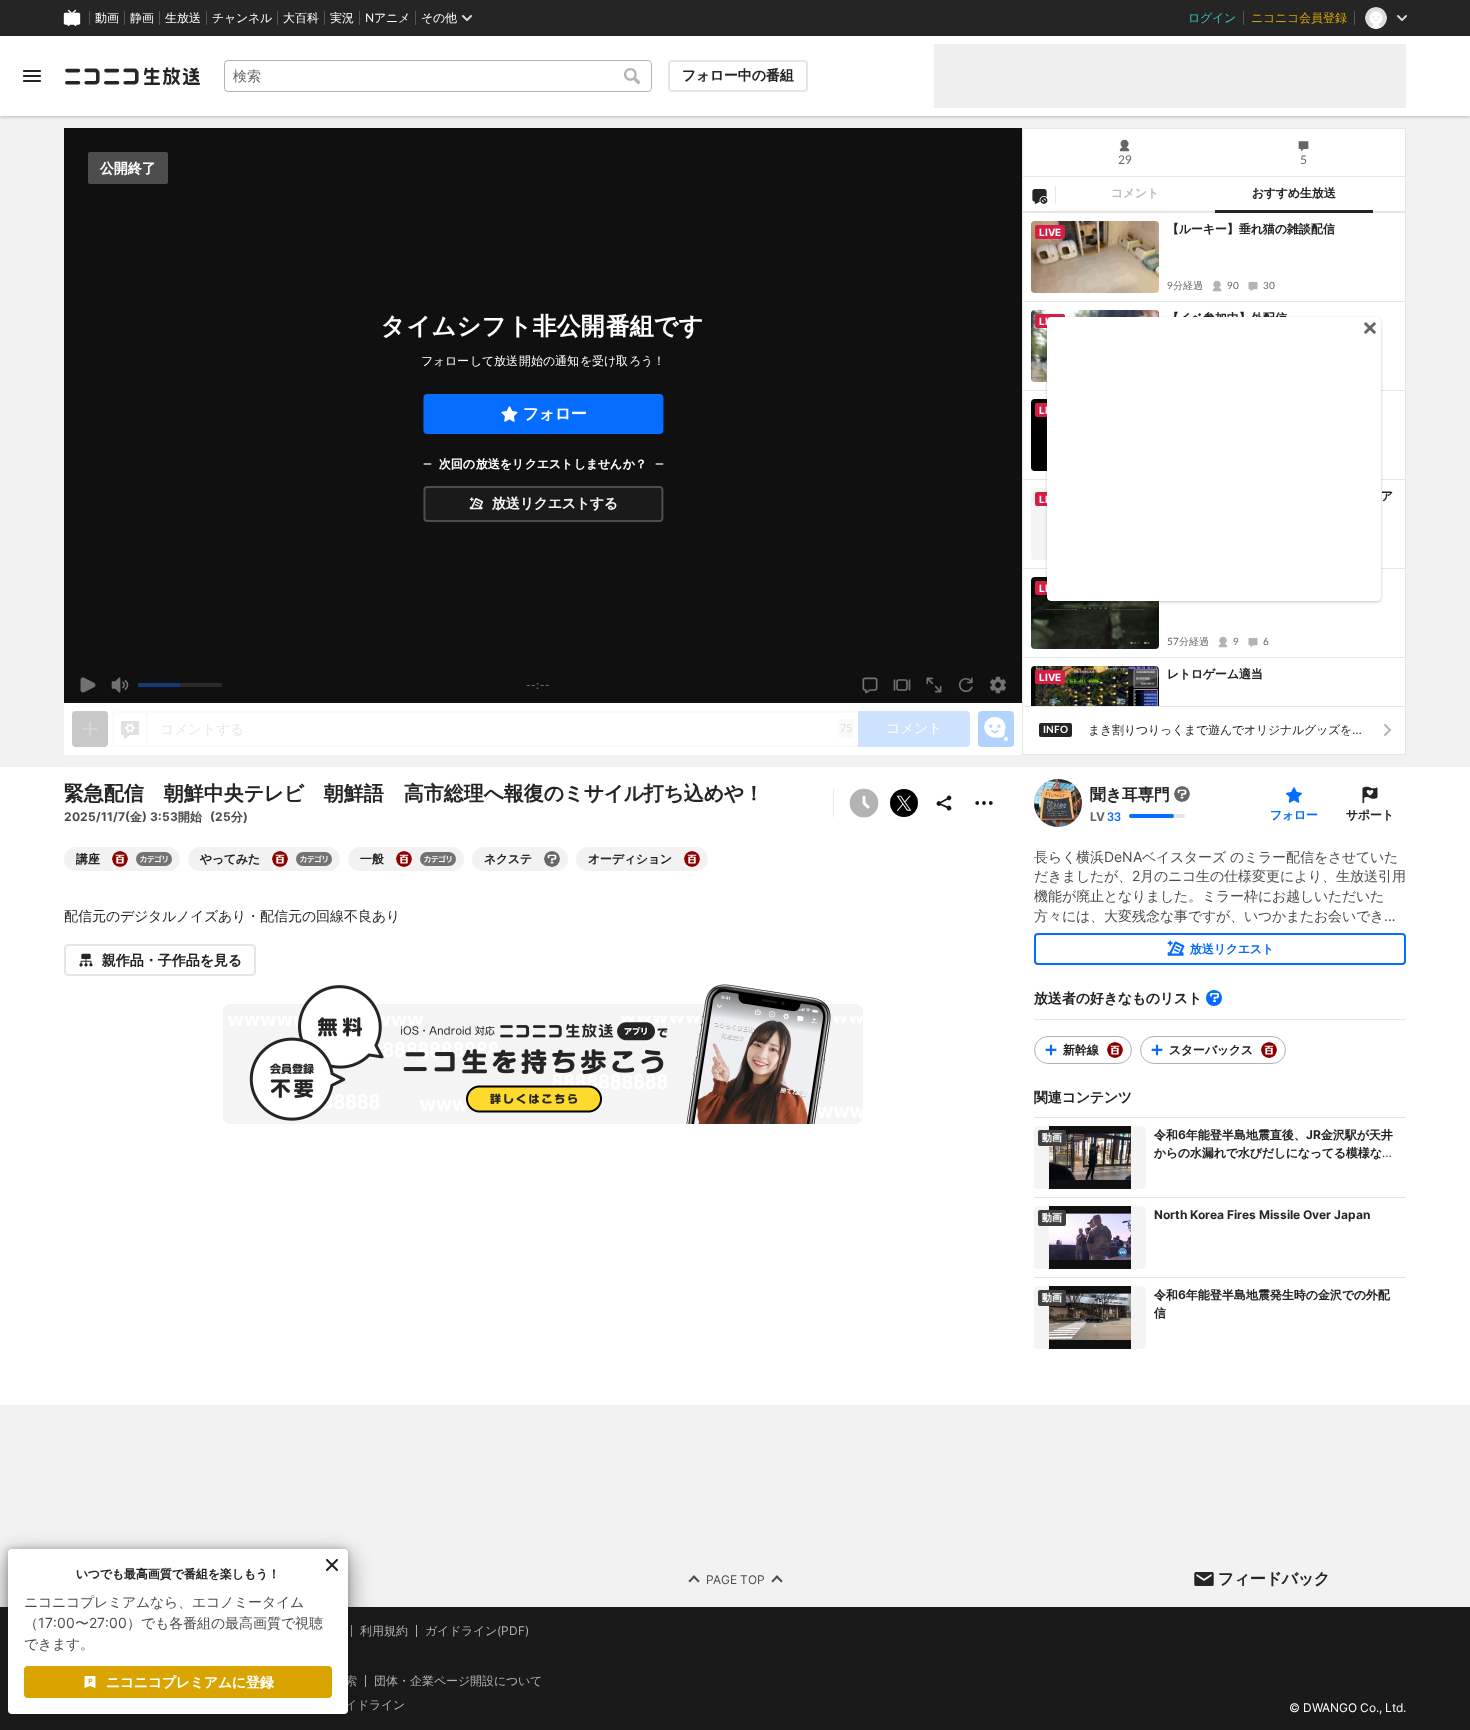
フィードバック (1274, 1578)
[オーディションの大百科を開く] (692, 859)
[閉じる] (332, 1565)
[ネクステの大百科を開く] (552, 859)
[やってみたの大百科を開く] (280, 859)
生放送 (183, 18)
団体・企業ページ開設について (458, 1681)
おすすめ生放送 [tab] (1294, 193)
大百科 (301, 18)
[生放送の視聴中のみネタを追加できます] (90, 729)
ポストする (904, 803)
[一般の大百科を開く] (404, 859)
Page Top (735, 1579)
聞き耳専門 (1130, 794)
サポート (1370, 814)
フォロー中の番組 (738, 75)
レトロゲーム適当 (1215, 673)
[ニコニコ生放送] (132, 76)
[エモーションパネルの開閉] (996, 729)
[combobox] (438, 76)
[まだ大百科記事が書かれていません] (1182, 794)
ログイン (1212, 18)
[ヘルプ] (1214, 998)
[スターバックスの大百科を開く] (1269, 1050)
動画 (107, 18)
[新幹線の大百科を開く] (1115, 1050)
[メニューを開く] (32, 76)
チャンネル (242, 18)
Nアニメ (387, 18)
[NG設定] (1039, 195)
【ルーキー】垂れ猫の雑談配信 (1251, 228)
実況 (342, 18)
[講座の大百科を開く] (120, 859)
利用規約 (384, 1631)
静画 (142, 18)
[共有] (944, 803)
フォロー (555, 413)
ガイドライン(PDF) (477, 1631)
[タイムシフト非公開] (864, 803)
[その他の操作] (984, 803)
